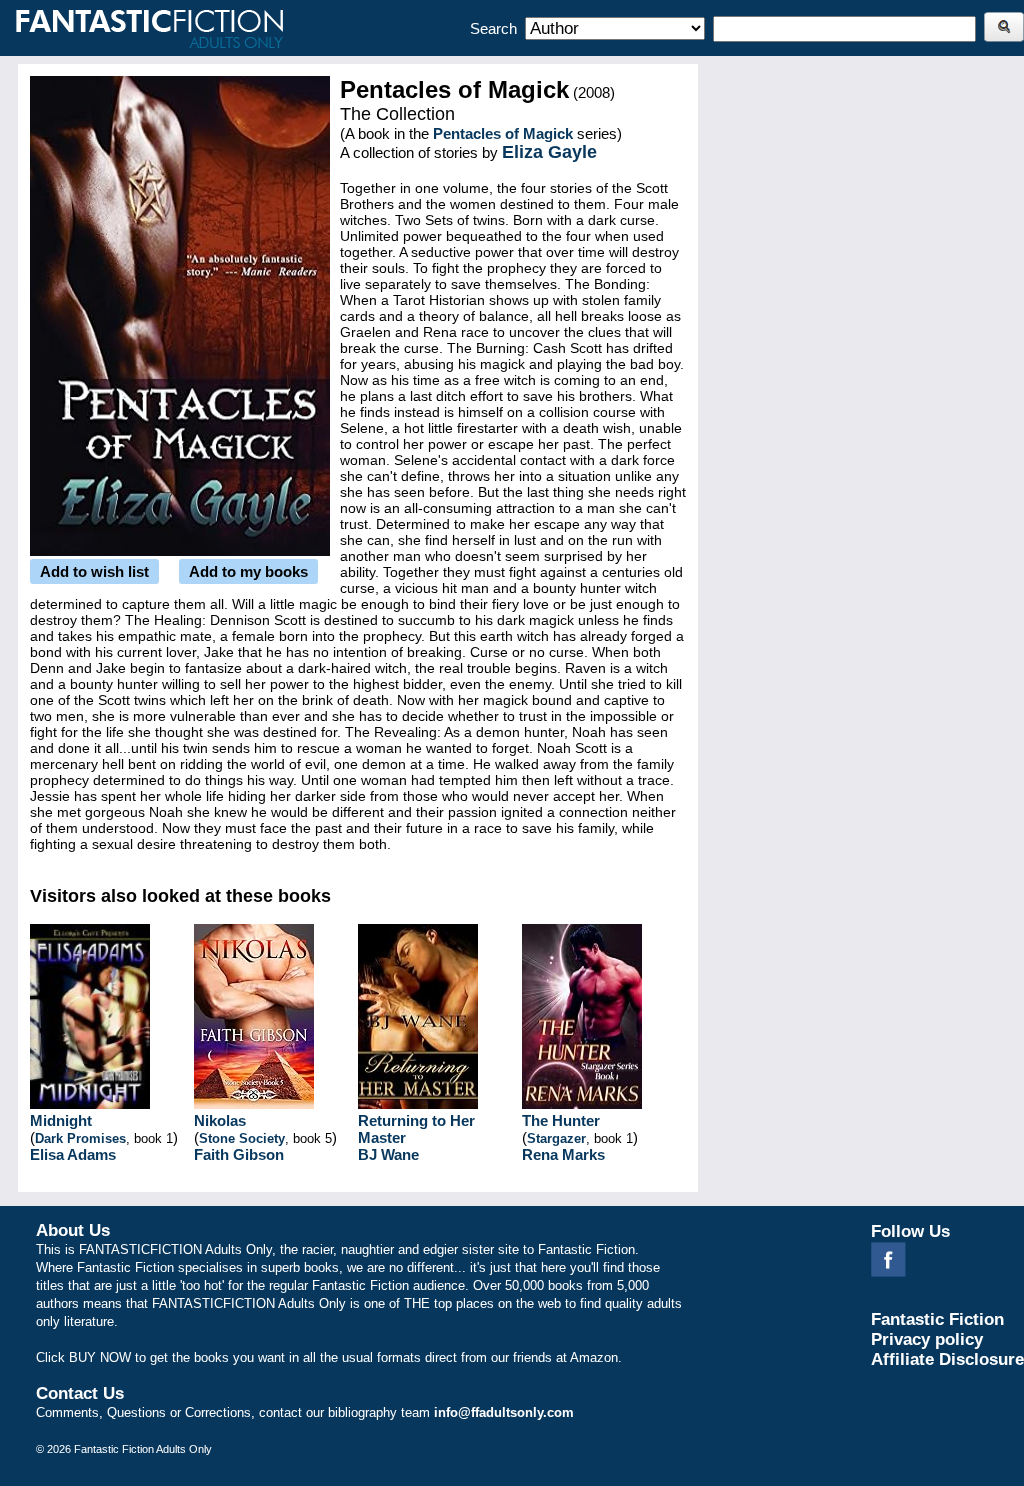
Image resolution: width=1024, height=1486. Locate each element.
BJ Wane (388, 1154)
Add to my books (248, 571)
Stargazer (556, 1138)
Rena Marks (563, 1154)
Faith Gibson (239, 1154)
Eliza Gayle (549, 152)
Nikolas (220, 1120)
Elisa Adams (73, 1154)
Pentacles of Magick (503, 133)
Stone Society (242, 1138)
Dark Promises (80, 1138)
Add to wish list (94, 571)
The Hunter (561, 1120)
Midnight (61, 1120)
